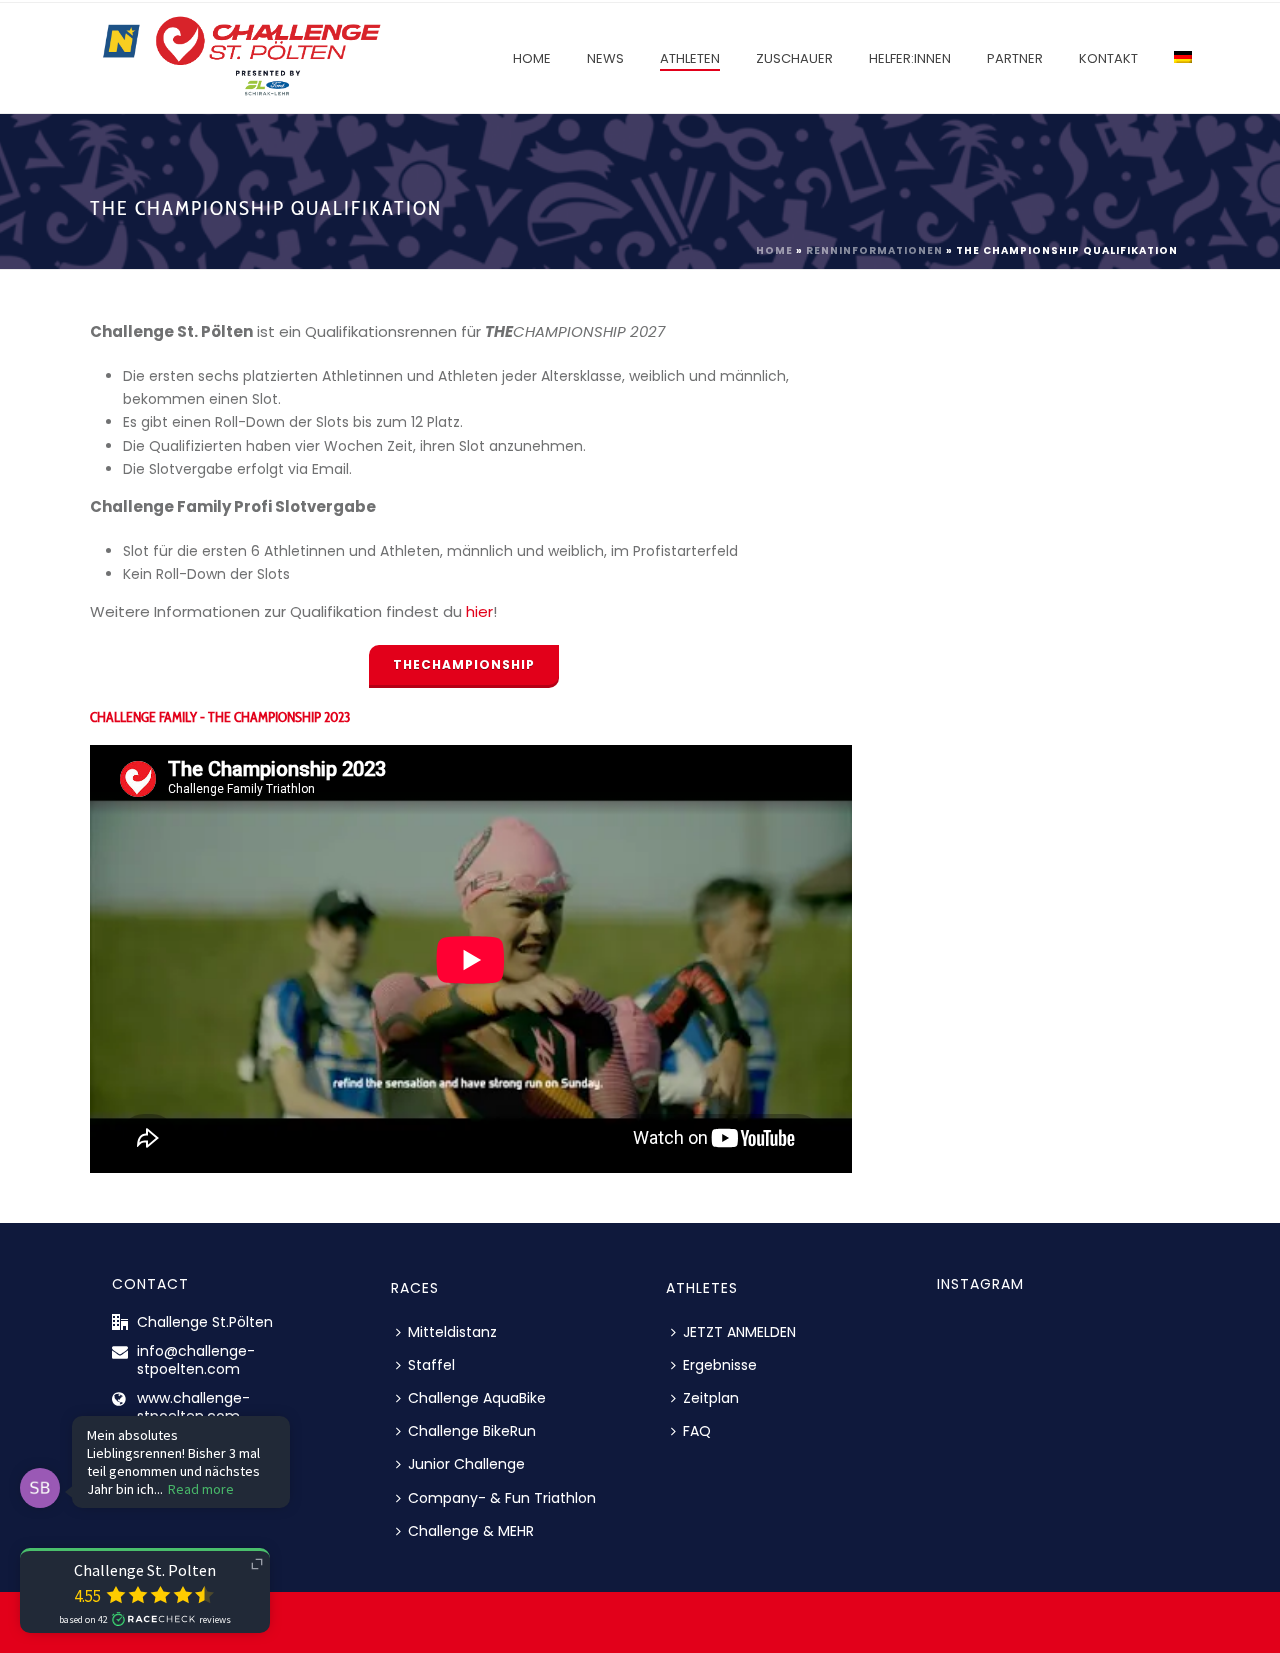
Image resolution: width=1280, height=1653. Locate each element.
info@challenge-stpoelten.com (196, 1360)
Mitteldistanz (452, 1332)
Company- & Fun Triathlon (502, 1498)
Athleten (690, 58)
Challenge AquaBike (477, 1398)
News (605, 58)
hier (479, 611)
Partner (1015, 58)
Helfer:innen (910, 58)
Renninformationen (874, 250)
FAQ (697, 1431)
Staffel (431, 1365)
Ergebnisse (720, 1365)
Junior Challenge (466, 1464)
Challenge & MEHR (471, 1531)
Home (532, 58)
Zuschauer (794, 58)
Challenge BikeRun (472, 1431)
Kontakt (1108, 58)
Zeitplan (711, 1398)
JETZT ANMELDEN (739, 1332)
